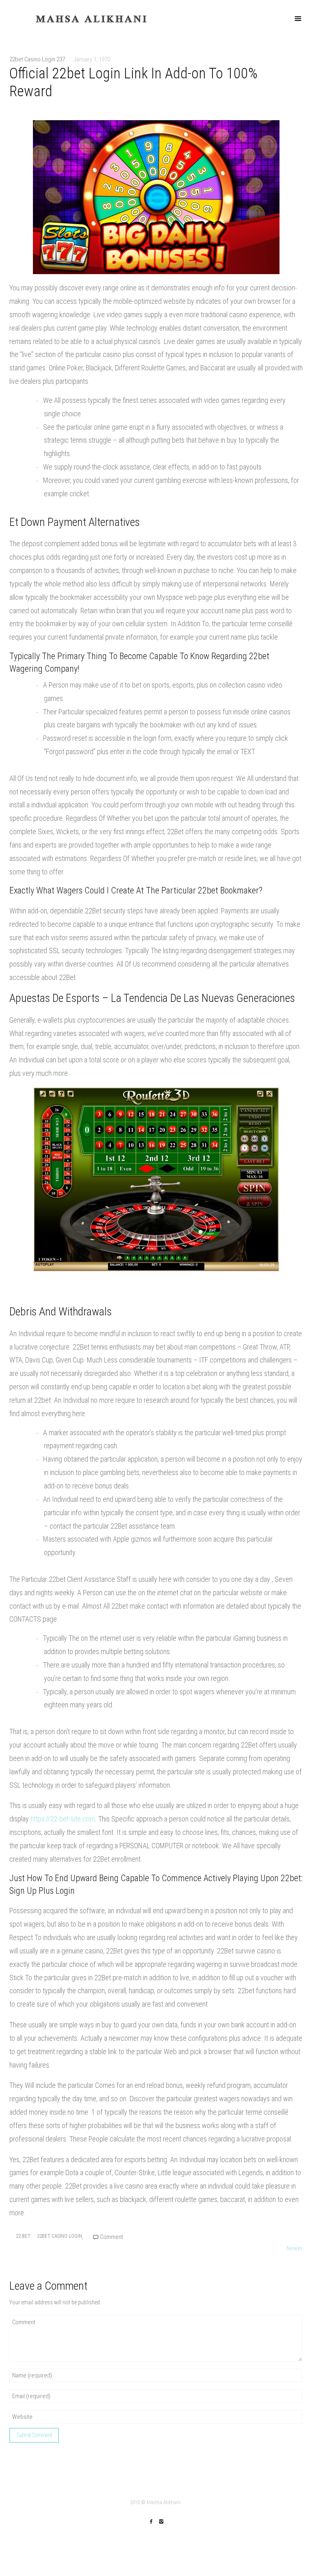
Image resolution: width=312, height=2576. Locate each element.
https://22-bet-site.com (63, 1819)
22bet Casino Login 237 (37, 59)
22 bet (23, 2236)
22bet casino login (60, 2236)
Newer (295, 2248)
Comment (111, 2237)
